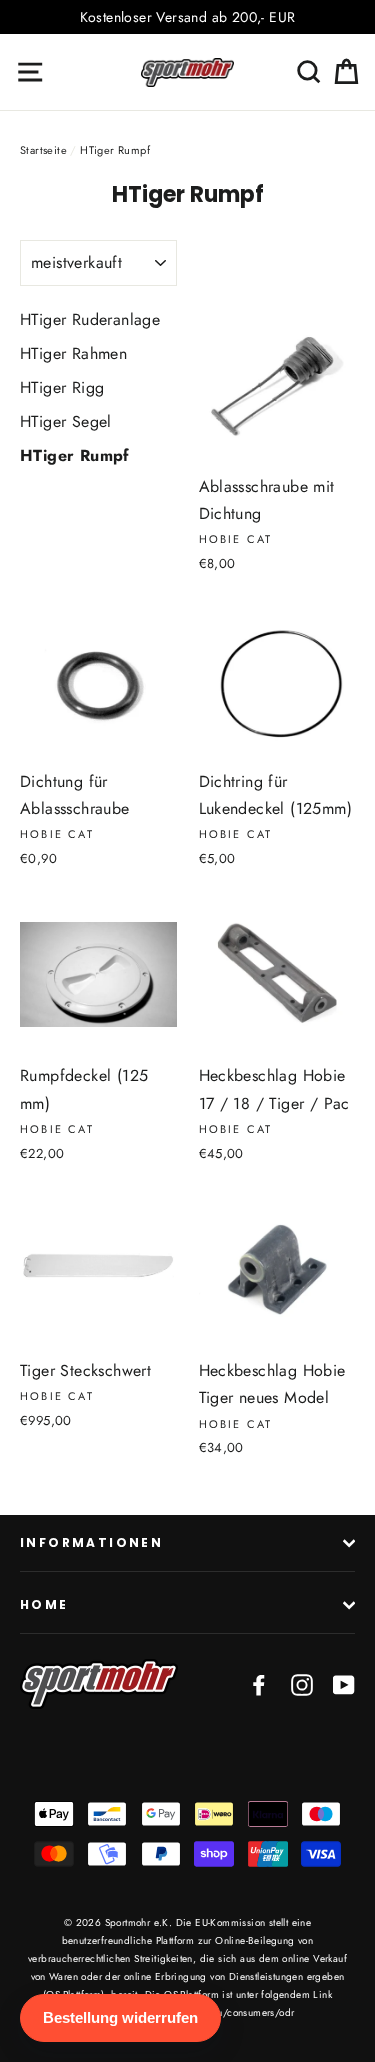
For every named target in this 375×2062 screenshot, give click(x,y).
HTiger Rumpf (75, 455)
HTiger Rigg (62, 387)
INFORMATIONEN (91, 1542)
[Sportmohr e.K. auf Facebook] (259, 1683)
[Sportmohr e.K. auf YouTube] (344, 1683)
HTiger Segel (66, 421)
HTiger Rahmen (73, 353)
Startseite (43, 150)
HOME (44, 1604)
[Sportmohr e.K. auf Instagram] (302, 1683)
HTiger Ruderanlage (90, 319)
